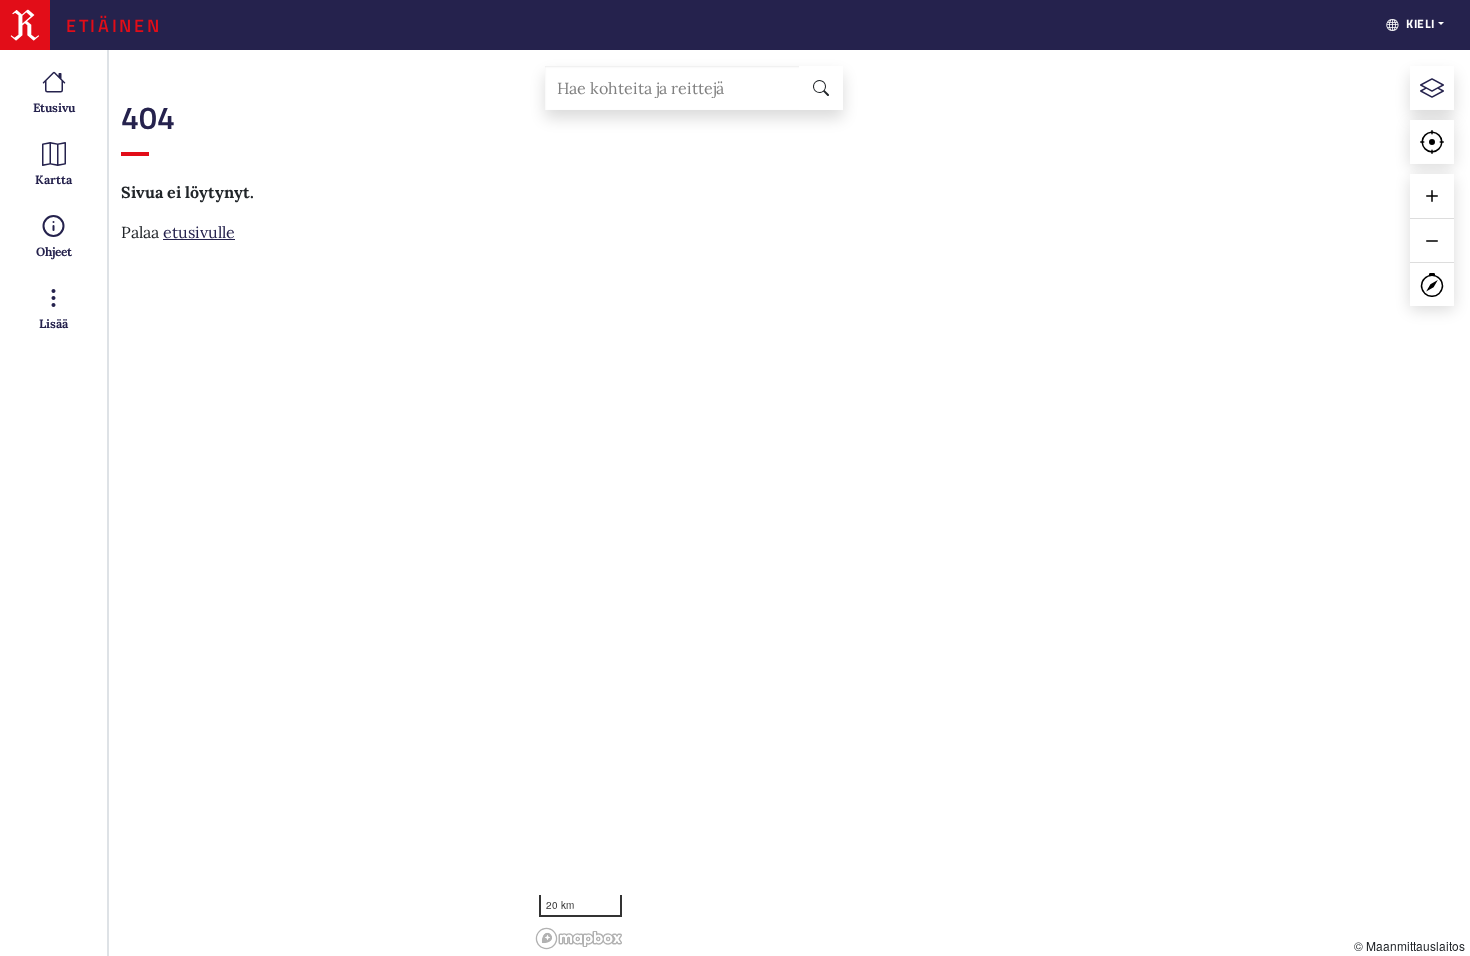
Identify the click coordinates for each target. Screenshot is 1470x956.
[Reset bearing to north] (1432, 284)
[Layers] (1432, 88)
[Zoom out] (1432, 240)
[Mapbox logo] (579, 938)
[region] (999, 503)
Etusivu (54, 107)
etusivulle (199, 232)
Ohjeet (54, 251)
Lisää (53, 323)
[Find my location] (1432, 142)
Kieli (1420, 23)
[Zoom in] (1432, 196)
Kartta (53, 179)
